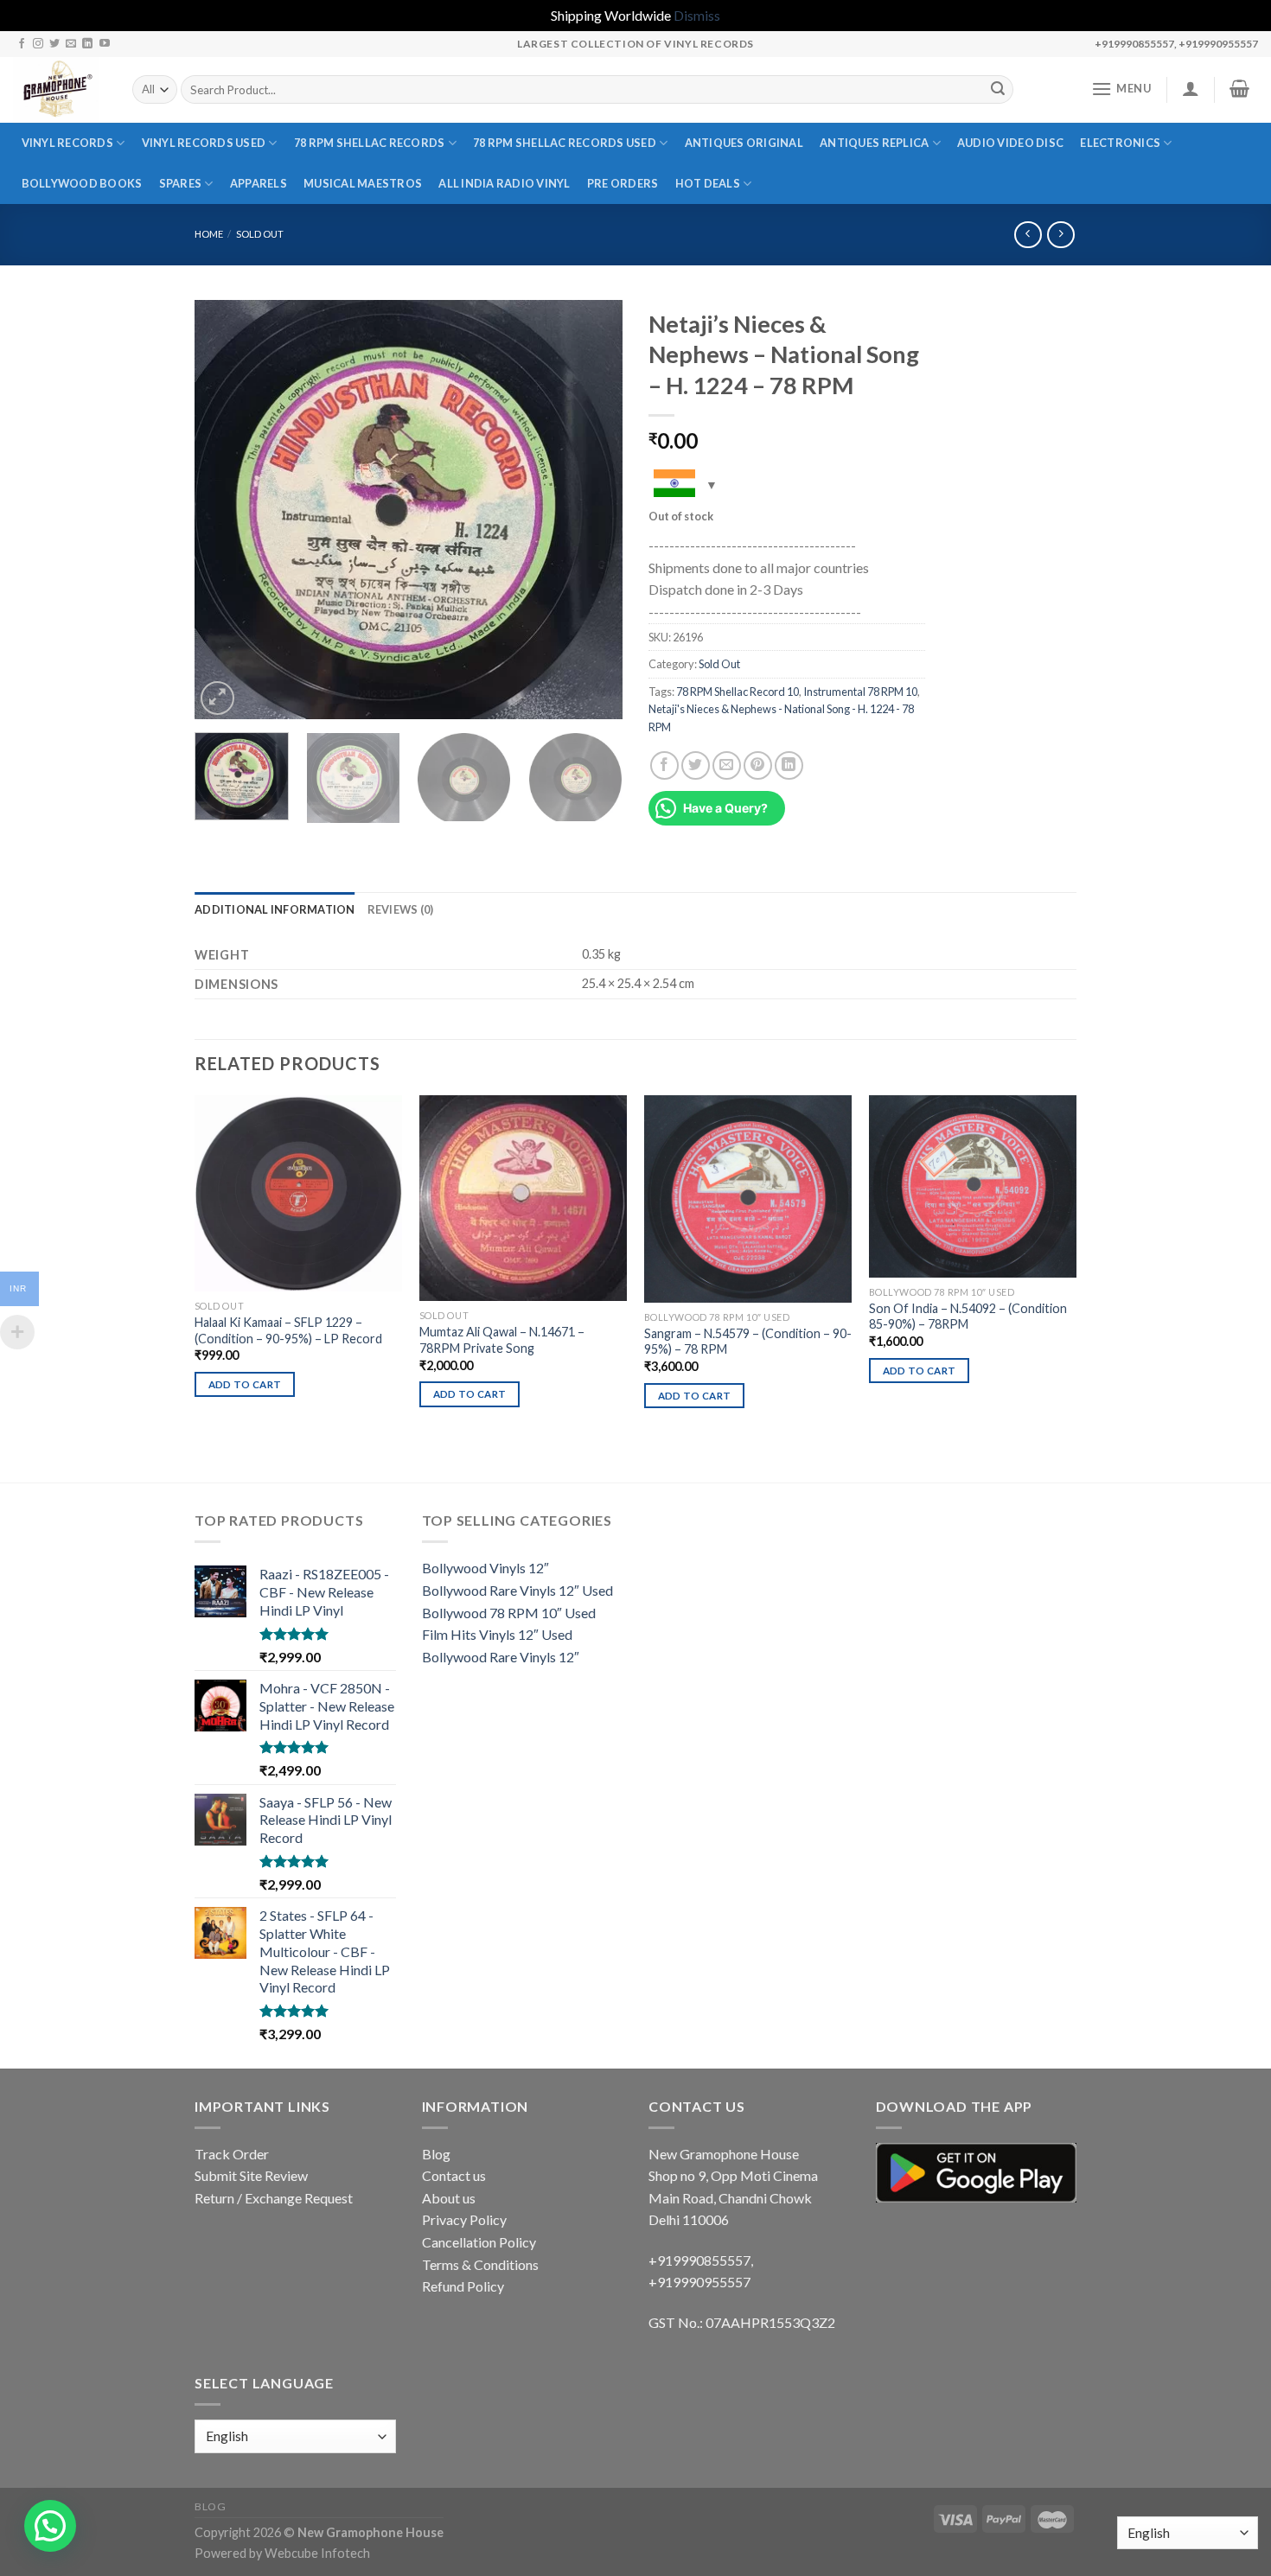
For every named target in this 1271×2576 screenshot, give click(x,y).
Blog (436, 2154)
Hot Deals (708, 183)
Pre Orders (623, 183)
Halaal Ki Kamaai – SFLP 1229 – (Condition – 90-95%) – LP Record (288, 1330)
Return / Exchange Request (274, 2198)
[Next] (592, 510)
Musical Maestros (363, 183)
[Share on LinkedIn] (789, 765)
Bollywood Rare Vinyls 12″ (501, 1657)
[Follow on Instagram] (38, 44)
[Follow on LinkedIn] (87, 44)
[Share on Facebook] (664, 765)
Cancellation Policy (479, 2242)
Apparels (259, 183)
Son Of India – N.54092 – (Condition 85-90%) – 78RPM (968, 1317)
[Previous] (225, 510)
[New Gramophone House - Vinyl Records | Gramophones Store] (60, 90)
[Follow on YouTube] (105, 44)
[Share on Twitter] (696, 765)
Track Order (232, 2154)
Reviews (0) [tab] (401, 909)
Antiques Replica (874, 143)
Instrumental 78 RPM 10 (860, 692)
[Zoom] (217, 698)
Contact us (454, 2175)
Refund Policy (463, 2286)
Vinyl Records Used (204, 143)
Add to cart (245, 1384)
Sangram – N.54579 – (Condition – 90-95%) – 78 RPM (748, 1342)
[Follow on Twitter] (54, 44)
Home (209, 234)
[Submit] (998, 90)
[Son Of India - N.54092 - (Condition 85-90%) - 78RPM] (973, 1186)
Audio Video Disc (1010, 143)
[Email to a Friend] (727, 765)
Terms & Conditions (480, 2264)
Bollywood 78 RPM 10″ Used (509, 1613)
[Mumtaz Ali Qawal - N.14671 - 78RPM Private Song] (523, 1198)
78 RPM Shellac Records (370, 143)
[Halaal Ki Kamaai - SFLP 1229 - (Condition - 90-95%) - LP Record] (298, 1193)
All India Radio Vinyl (504, 183)
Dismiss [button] (697, 15)
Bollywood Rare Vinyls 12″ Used (517, 1590)
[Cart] (1240, 88)
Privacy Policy (464, 2219)
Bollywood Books (82, 183)
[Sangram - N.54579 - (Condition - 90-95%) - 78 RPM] (748, 1199)
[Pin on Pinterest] (758, 765)
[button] (50, 2526)
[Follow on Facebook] (22, 44)
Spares (181, 183)
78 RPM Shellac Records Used (565, 143)
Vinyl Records (67, 143)
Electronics (1120, 143)
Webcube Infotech (317, 2553)
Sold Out (260, 234)
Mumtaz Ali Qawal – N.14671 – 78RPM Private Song (502, 1340)
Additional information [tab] (275, 909)
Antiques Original (744, 143)
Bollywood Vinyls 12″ (485, 1568)
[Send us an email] (71, 44)
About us (449, 2198)
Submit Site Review (251, 2175)
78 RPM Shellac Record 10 (738, 692)
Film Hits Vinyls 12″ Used (497, 1634)
